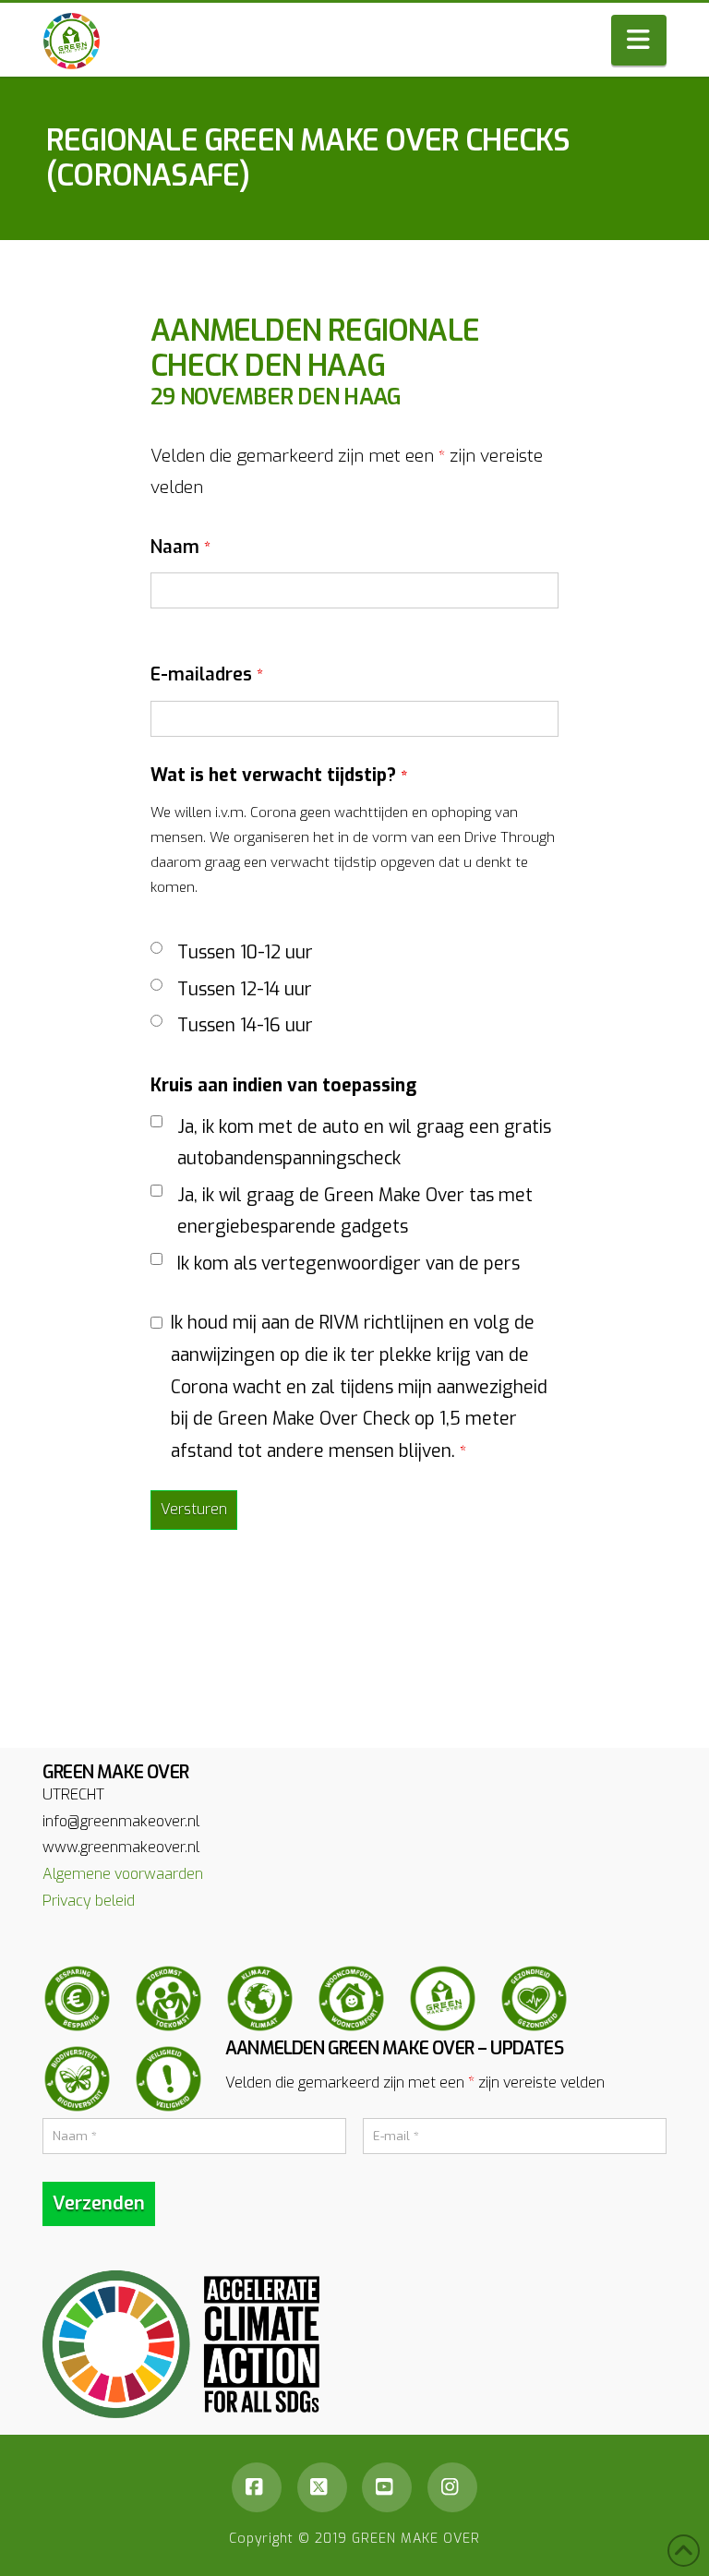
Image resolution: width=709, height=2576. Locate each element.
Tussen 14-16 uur (245, 1025)
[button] (639, 40)
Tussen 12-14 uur (245, 989)
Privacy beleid (89, 1901)
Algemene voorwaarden (123, 1874)
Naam (180, 547)
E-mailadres (207, 674)
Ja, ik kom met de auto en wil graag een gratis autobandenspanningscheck (364, 1143)
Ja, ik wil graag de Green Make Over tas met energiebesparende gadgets (355, 1211)
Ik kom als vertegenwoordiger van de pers (348, 1264)
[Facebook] (257, 2487)
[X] (322, 2487)
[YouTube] (387, 2487)
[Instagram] (452, 2487)
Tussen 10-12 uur (245, 952)
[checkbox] (156, 1121)
